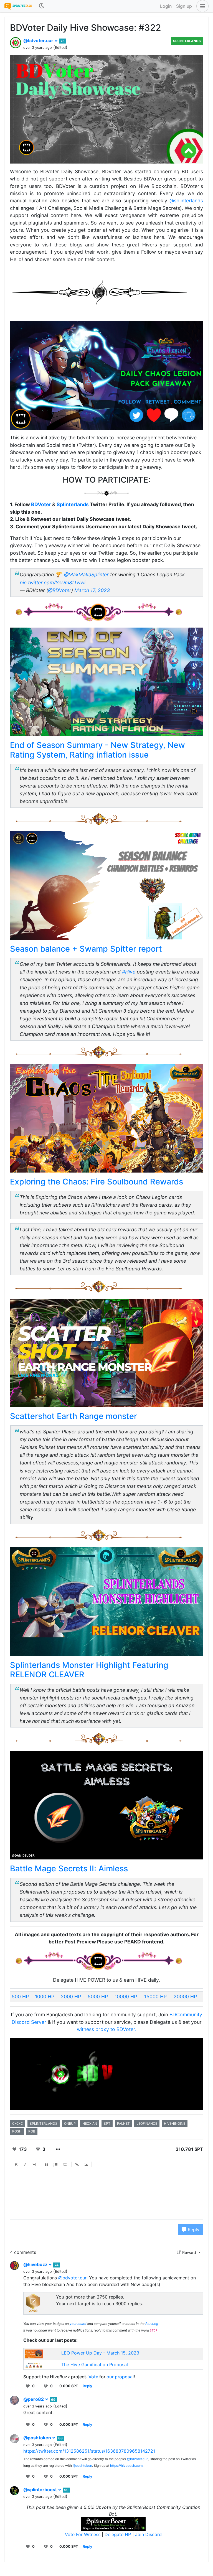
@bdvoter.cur (39, 40)
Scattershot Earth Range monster (73, 1416)
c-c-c (18, 2123)
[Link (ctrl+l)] (77, 2165)
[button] (201, 6)
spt (107, 2123)
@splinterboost (41, 2490)
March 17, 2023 (92, 590)
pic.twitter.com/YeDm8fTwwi (53, 583)
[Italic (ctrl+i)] (25, 2165)
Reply (193, 2230)
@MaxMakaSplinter (86, 574)
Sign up (184, 6)
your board (78, 2324)
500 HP (20, 1997)
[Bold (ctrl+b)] (16, 2165)
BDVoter (41, 504)
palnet (123, 2123)
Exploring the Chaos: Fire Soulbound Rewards (97, 1182)
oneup (70, 2123)
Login (166, 6)
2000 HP (71, 1997)
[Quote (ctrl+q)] (47, 2165)
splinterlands (44, 2123)
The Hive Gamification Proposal (95, 2364)
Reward (189, 2252)
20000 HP (185, 1997)
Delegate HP (118, 2534)
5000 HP (98, 1997)
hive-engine (175, 2123)
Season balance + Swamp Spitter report (86, 949)
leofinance (147, 2123)
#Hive (129, 972)
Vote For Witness (83, 2534)
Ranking (152, 2324)
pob (32, 2131)
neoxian (90, 2123)
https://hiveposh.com (126, 2466)
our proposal (120, 2377)
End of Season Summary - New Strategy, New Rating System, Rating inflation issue (97, 750)
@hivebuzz (36, 2264)
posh (17, 2131)
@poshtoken (38, 2438)
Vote (93, 2377)
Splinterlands (187, 41)
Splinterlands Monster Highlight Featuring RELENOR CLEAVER (89, 1670)
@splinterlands (186, 201)
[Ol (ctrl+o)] (56, 2165)
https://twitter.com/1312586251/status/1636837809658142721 (89, 2451)
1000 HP (45, 1997)
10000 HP (126, 1997)
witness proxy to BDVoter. (107, 2029)
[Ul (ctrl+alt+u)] (65, 2165)
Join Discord (148, 2534)
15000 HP (155, 1997)
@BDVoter (60, 590)
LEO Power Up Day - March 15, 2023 (100, 2353)
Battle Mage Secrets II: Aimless (69, 1868)
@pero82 (34, 2399)
